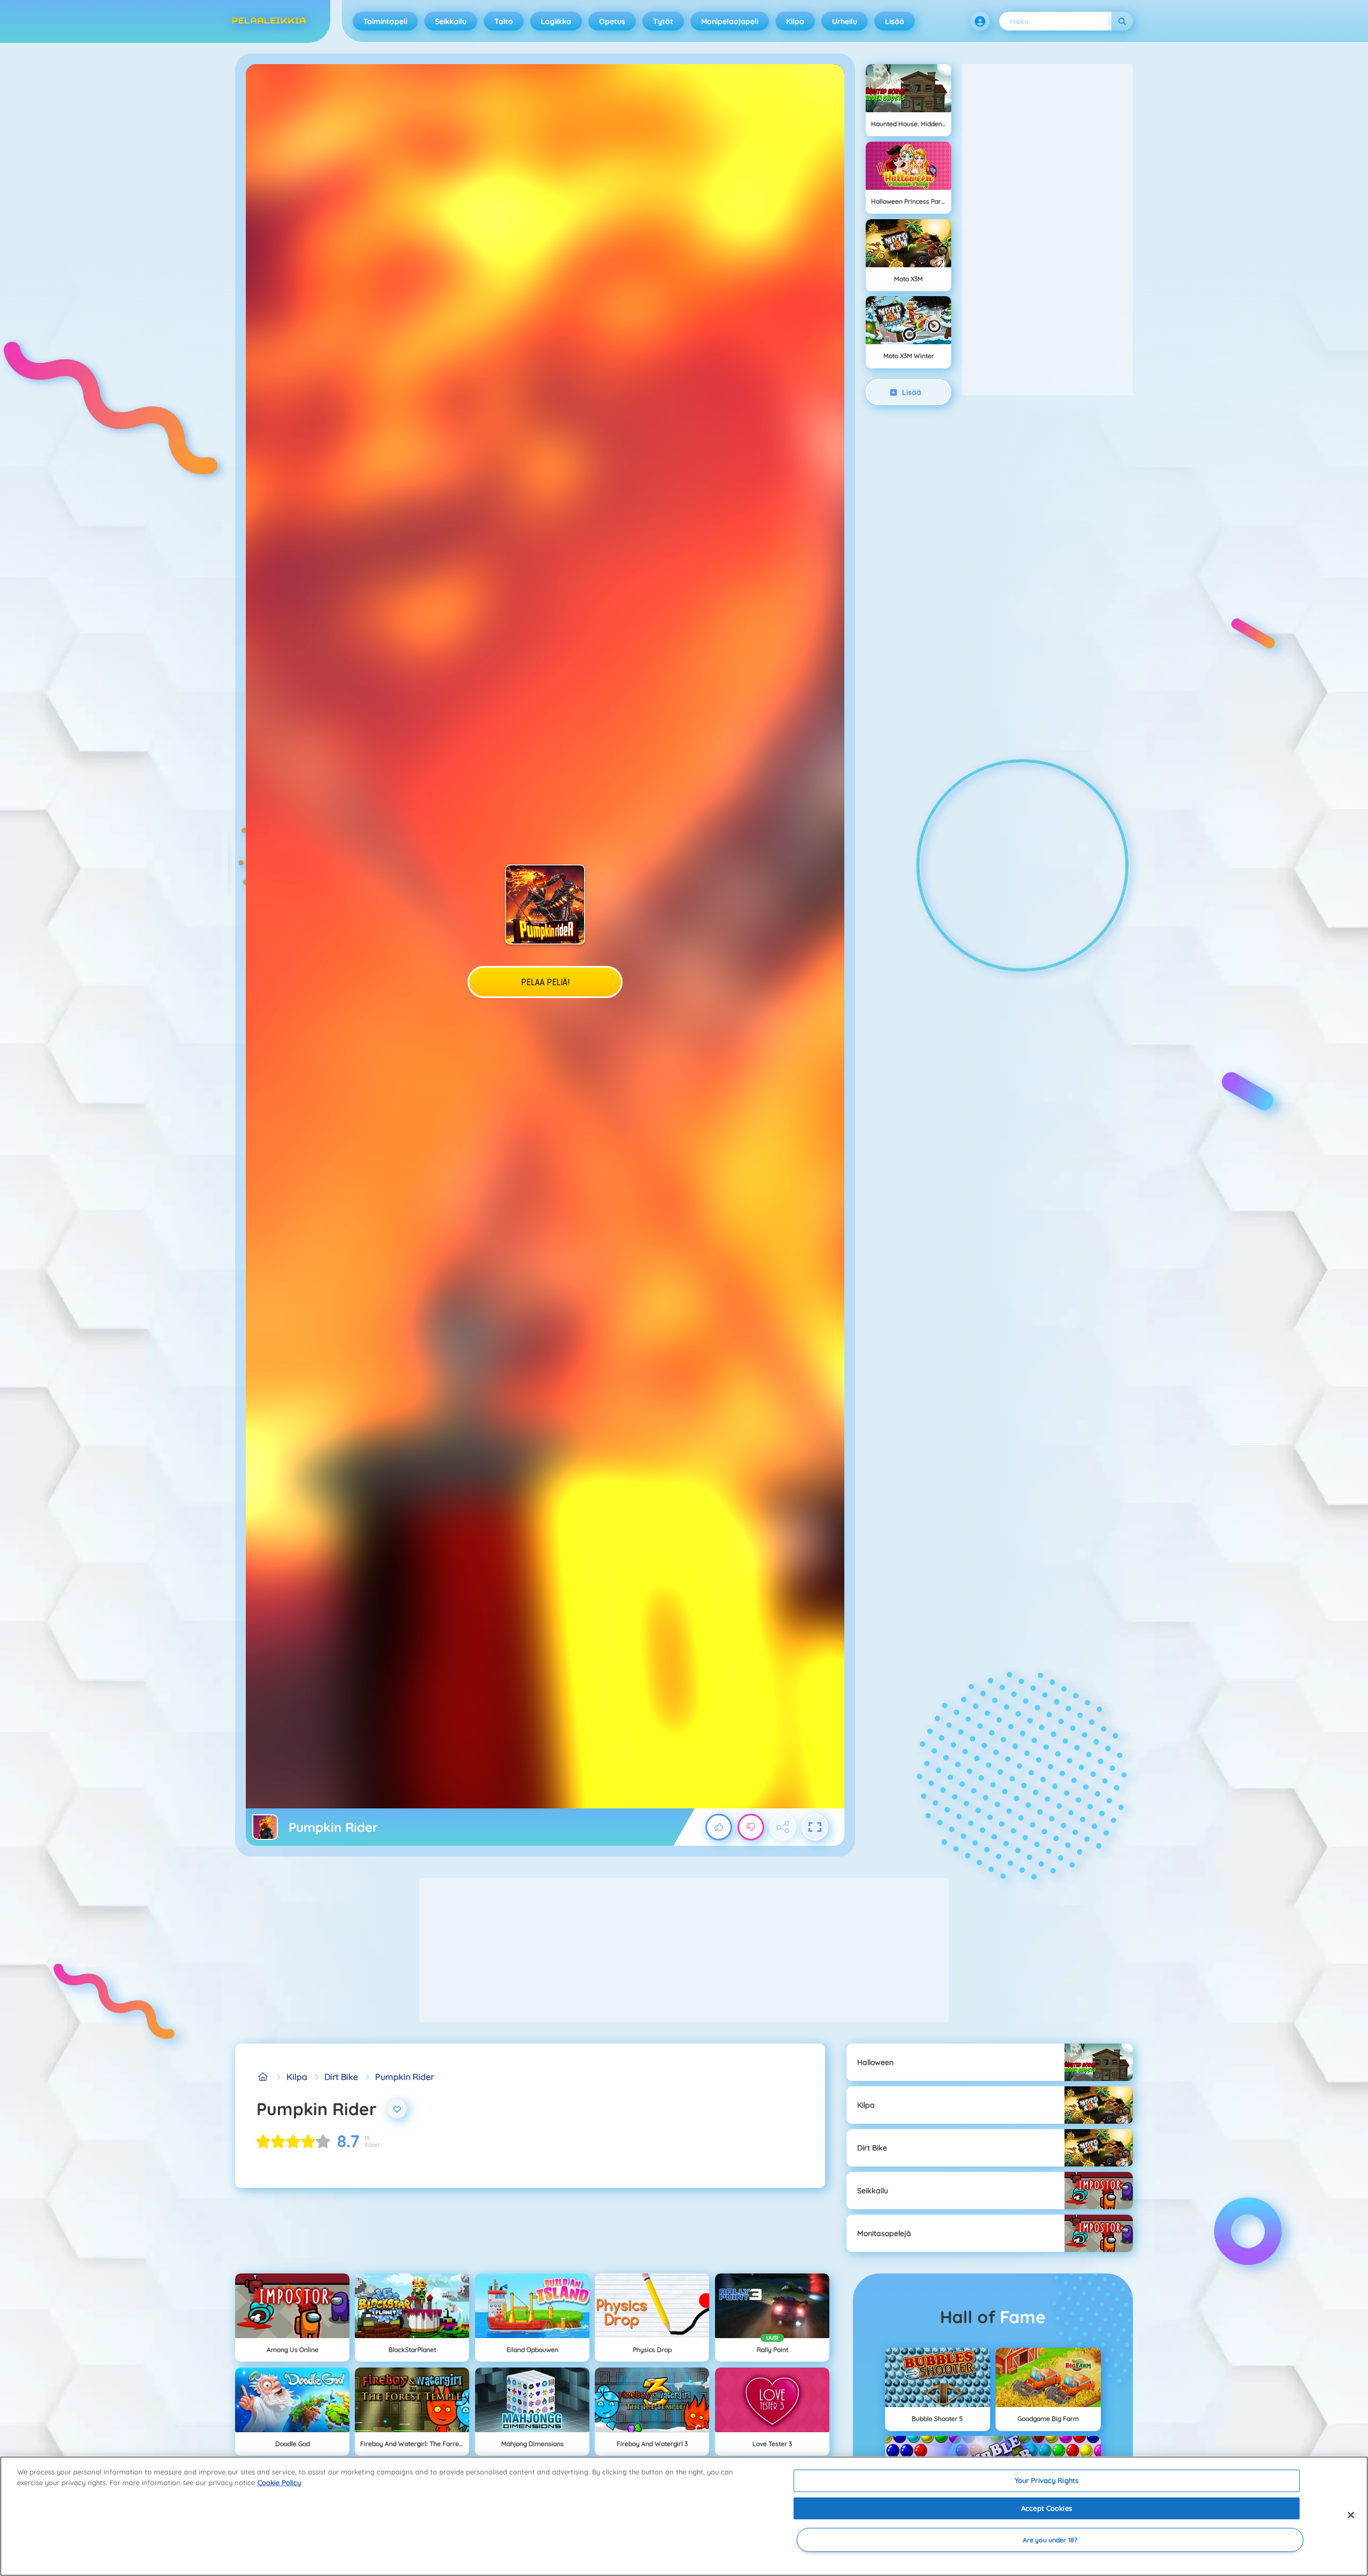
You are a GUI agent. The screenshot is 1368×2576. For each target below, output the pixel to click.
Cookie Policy (279, 2482)
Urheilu (845, 21)
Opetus (612, 21)
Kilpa (795, 21)
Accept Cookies (1047, 2508)
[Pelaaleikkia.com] (263, 2077)
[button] (980, 21)
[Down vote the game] (751, 1827)
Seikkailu (451, 21)
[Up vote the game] (719, 1827)
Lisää (895, 21)
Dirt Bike (341, 2077)
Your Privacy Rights (1047, 2480)
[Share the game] (783, 1827)
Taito (504, 21)
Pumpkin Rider (405, 2077)
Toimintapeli (385, 21)
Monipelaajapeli (730, 21)
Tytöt (663, 21)
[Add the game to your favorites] (397, 2109)
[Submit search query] (1122, 21)
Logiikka (556, 21)
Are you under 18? (1050, 2540)
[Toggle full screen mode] (815, 1827)
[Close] (1351, 2515)
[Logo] (269, 21)
